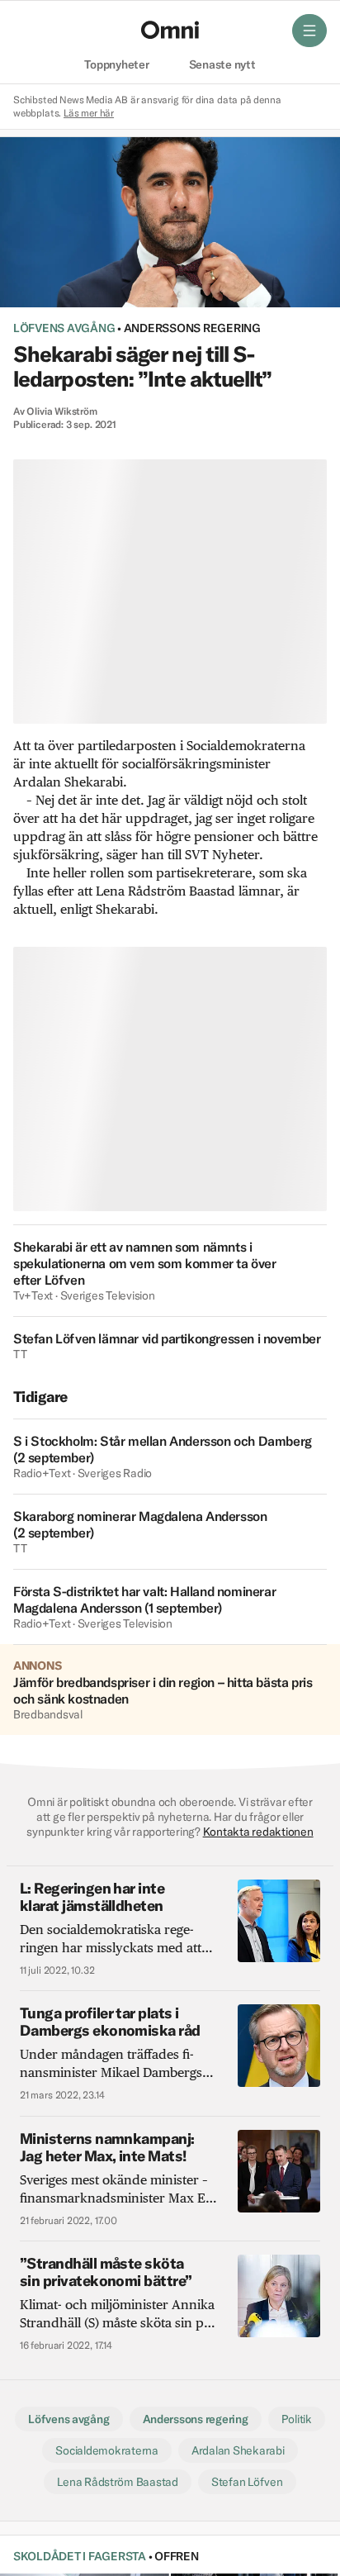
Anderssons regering (192, 328)
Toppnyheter (116, 65)
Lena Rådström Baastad (118, 2482)
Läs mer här (89, 113)
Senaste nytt (222, 65)
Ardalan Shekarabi (238, 2450)
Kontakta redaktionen (258, 1832)
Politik (297, 2419)
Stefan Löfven (247, 2482)
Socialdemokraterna (106, 2450)
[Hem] (170, 30)
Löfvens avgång (64, 328)
